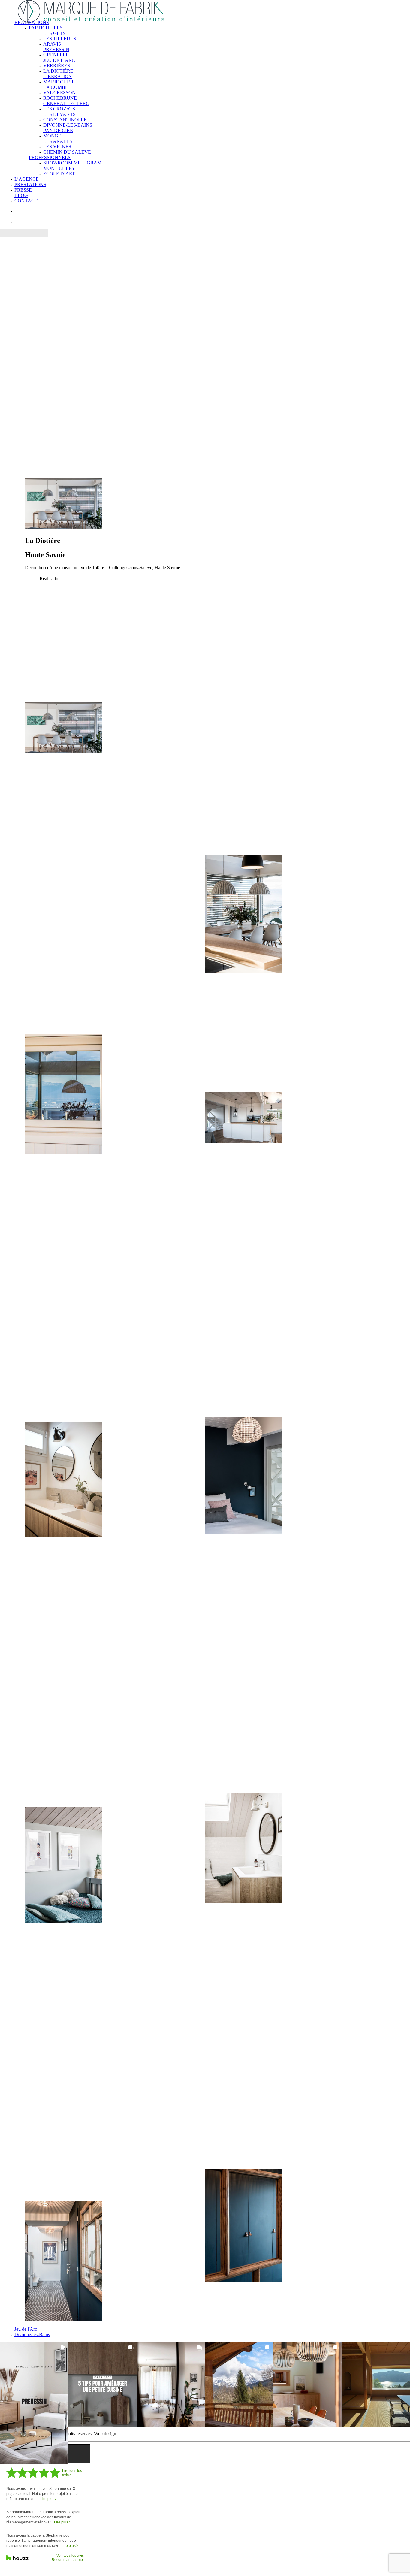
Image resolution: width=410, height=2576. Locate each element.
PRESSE (23, 190)
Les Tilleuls (60, 39)
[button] (34, 2403)
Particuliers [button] (46, 28)
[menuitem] (211, 98)
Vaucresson (59, 93)
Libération (58, 76)
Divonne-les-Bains (68, 125)
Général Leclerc (66, 103)
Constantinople (65, 120)
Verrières (57, 66)
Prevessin (56, 49)
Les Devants (59, 114)
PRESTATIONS (30, 184)
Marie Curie (59, 82)
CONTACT (26, 201)
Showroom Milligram (72, 163)
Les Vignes (57, 147)
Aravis (52, 44)
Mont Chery (59, 168)
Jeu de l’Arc (59, 60)
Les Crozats (59, 109)
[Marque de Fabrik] (205, 8)
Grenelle (56, 55)
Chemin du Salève (67, 152)
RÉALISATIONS (32, 22)
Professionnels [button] (50, 157)
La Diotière (58, 71)
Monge (52, 136)
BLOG (21, 195)
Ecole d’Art (59, 174)
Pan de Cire (58, 130)
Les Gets (54, 33)
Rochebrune (60, 98)
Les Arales (58, 141)
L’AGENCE (27, 179)
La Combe (56, 87)
